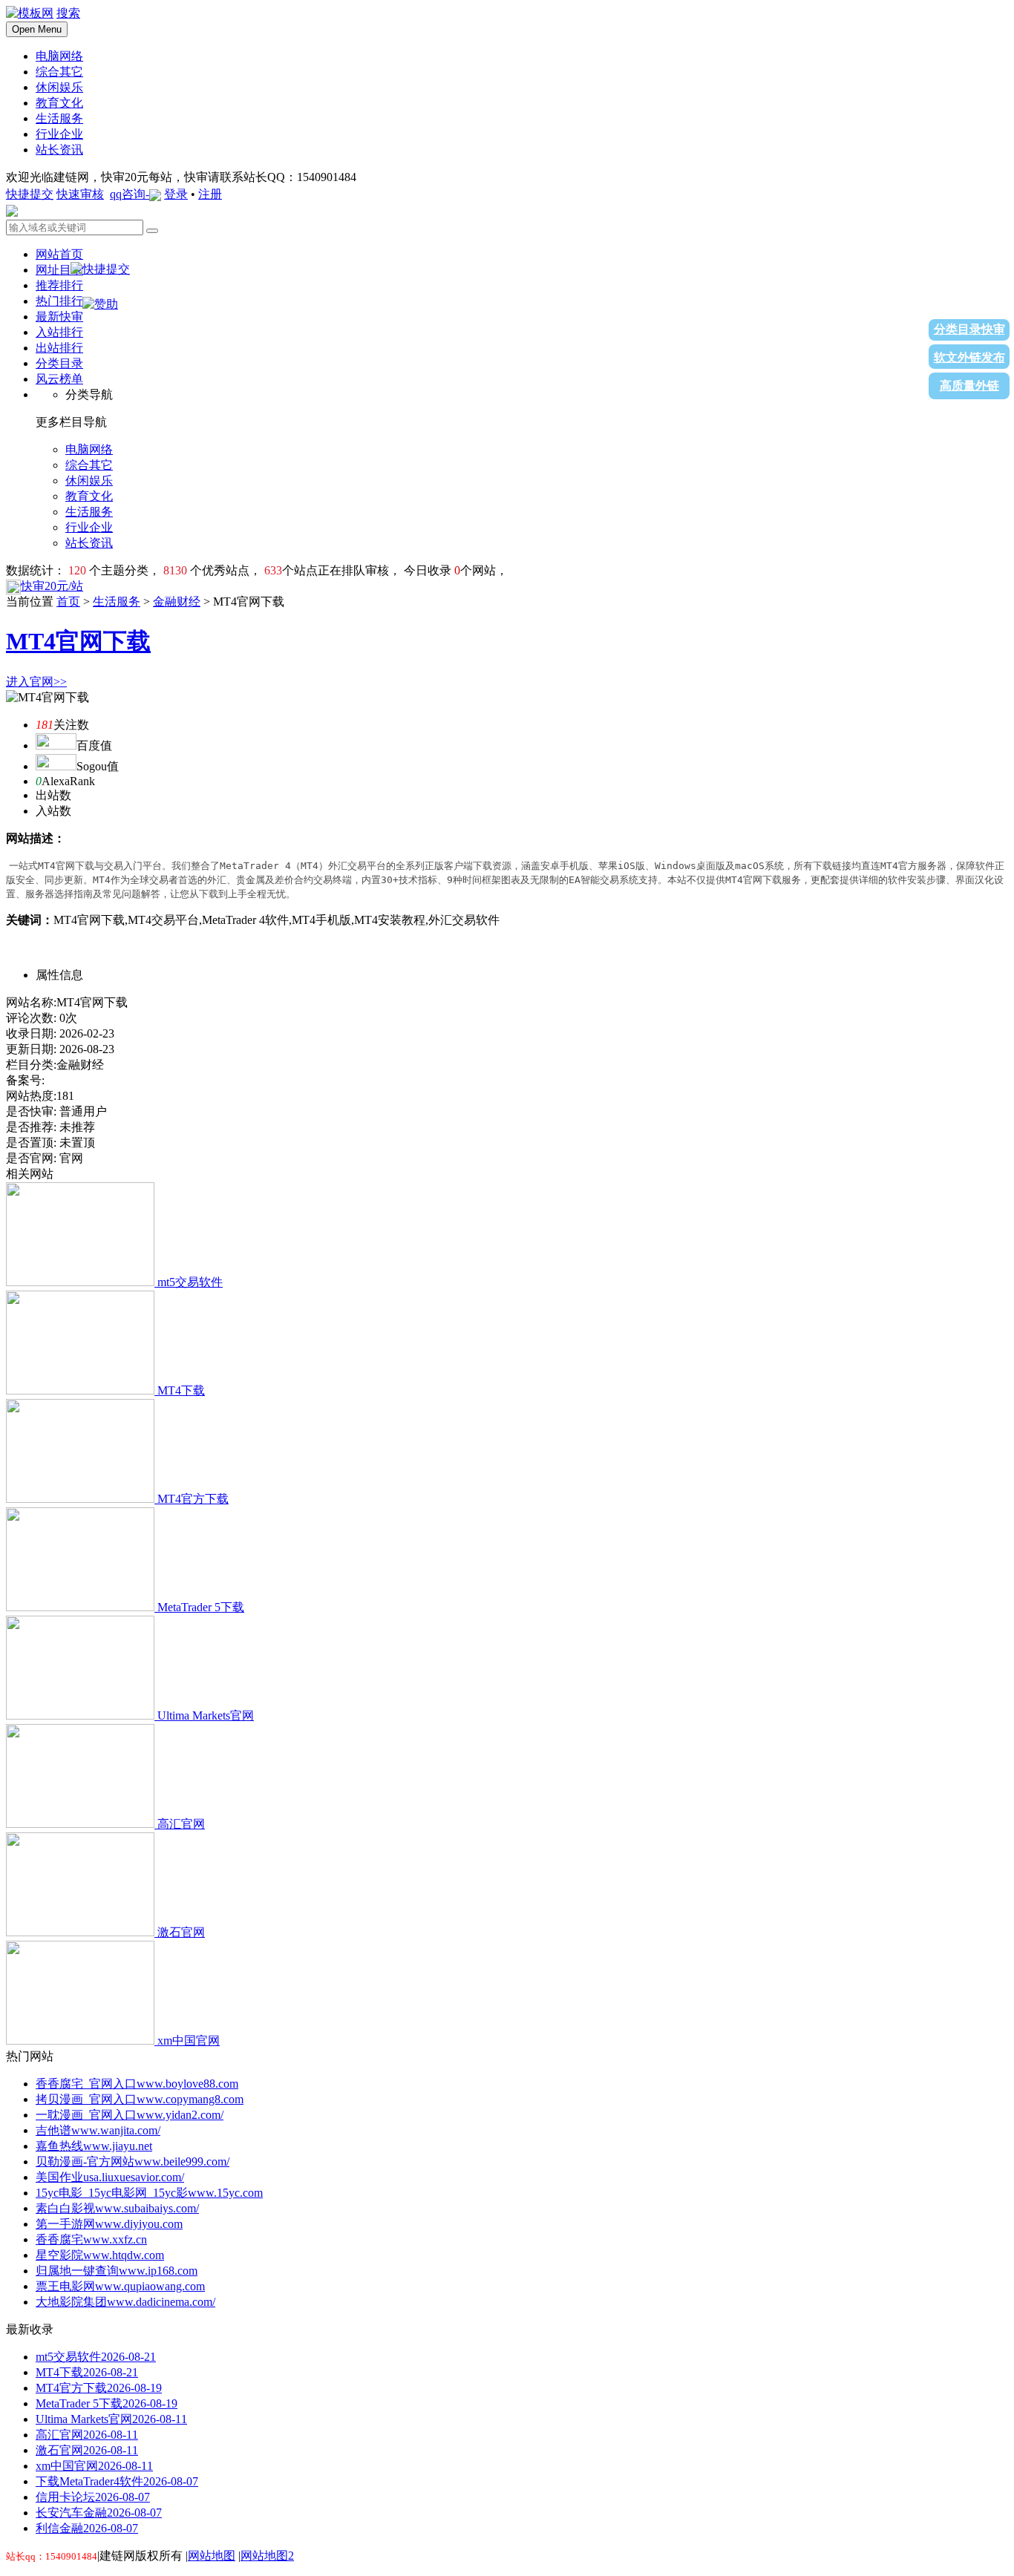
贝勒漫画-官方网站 (133, 2162)
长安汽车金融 (99, 2513)
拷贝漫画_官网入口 (140, 2099)
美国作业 (110, 2177)
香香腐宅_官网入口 (137, 2084)
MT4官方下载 (193, 1499)
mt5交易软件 (190, 1282)
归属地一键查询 (117, 2271)
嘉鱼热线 (94, 2146)
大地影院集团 (125, 2302)
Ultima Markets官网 (206, 1715)
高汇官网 (181, 1824)
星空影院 (100, 2255)
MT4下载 (181, 1390)
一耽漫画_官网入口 (130, 2115)
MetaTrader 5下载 (201, 1607)
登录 (176, 194)
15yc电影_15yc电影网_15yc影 (149, 2193)
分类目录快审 (969, 329)
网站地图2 (267, 2556)
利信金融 (87, 2528)
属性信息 (59, 975)
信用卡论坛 (93, 2497)
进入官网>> (36, 682)
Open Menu (37, 29)
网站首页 (59, 254)
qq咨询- (130, 194)
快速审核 (80, 194)
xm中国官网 (189, 2041)
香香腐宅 (91, 2239)
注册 (210, 194)
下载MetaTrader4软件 (117, 2481)
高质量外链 (969, 386)
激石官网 (181, 1932)
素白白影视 (117, 2208)
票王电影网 (120, 2286)
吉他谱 (98, 2130)
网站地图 (212, 2556)
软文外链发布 (969, 357)
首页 (68, 602)
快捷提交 (30, 194)
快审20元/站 (52, 586)
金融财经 (177, 602)
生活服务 (117, 602)
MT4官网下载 (78, 641)
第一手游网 (109, 2224)
